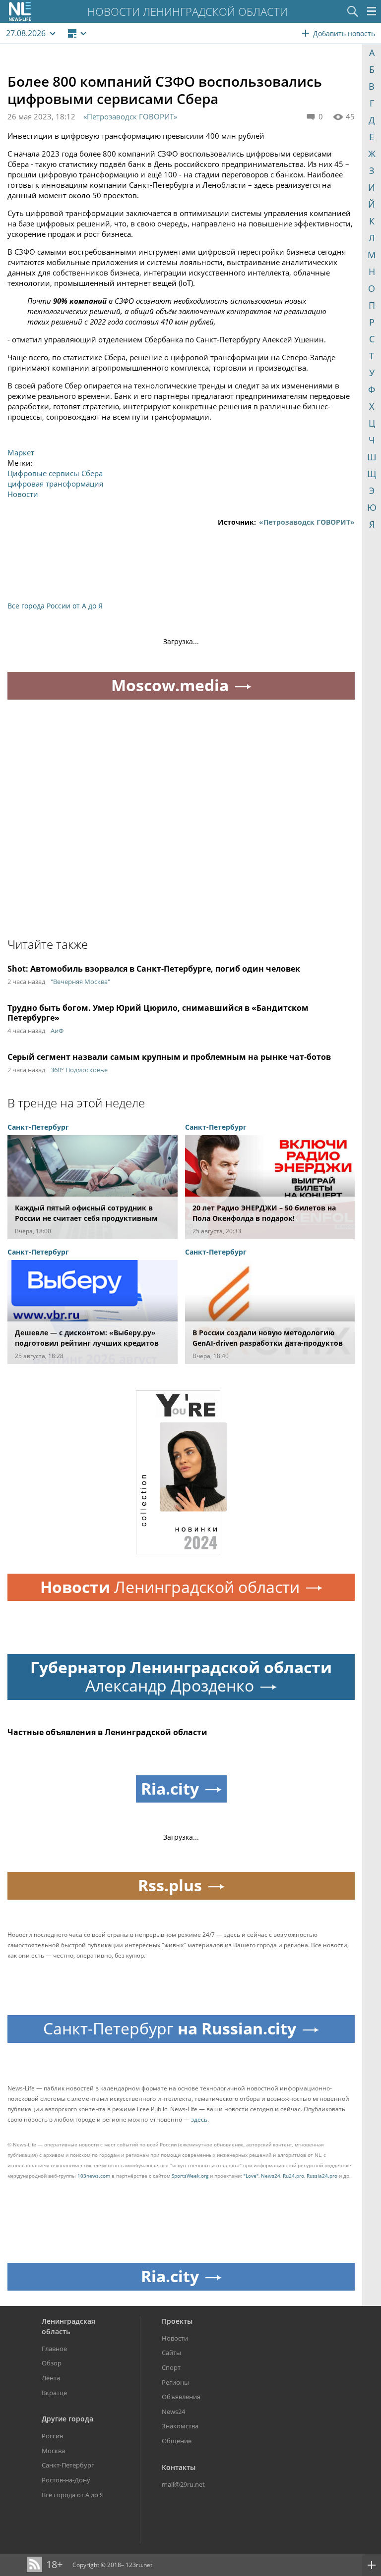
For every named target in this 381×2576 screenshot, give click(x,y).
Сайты (171, 2353)
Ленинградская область (68, 2326)
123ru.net (139, 2565)
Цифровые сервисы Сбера (55, 473)
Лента (51, 2378)
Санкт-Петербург (68, 2465)
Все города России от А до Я (55, 606)
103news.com (94, 2176)
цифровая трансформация (55, 484)
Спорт (171, 2367)
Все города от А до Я (73, 2495)
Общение (177, 2441)
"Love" (251, 2176)
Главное (54, 2349)
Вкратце (54, 2393)
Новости (23, 494)
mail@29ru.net (183, 2484)
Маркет (21, 452)
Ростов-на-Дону (66, 2480)
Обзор (52, 2363)
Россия (52, 2436)
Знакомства (180, 2426)
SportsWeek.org (190, 2176)
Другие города (67, 2419)
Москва (53, 2451)
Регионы (175, 2382)
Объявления (181, 2397)
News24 (271, 2176)
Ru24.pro (293, 2176)
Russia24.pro (322, 2176)
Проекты (177, 2321)
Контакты (179, 2467)
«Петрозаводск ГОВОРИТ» (130, 116)
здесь (199, 2119)
